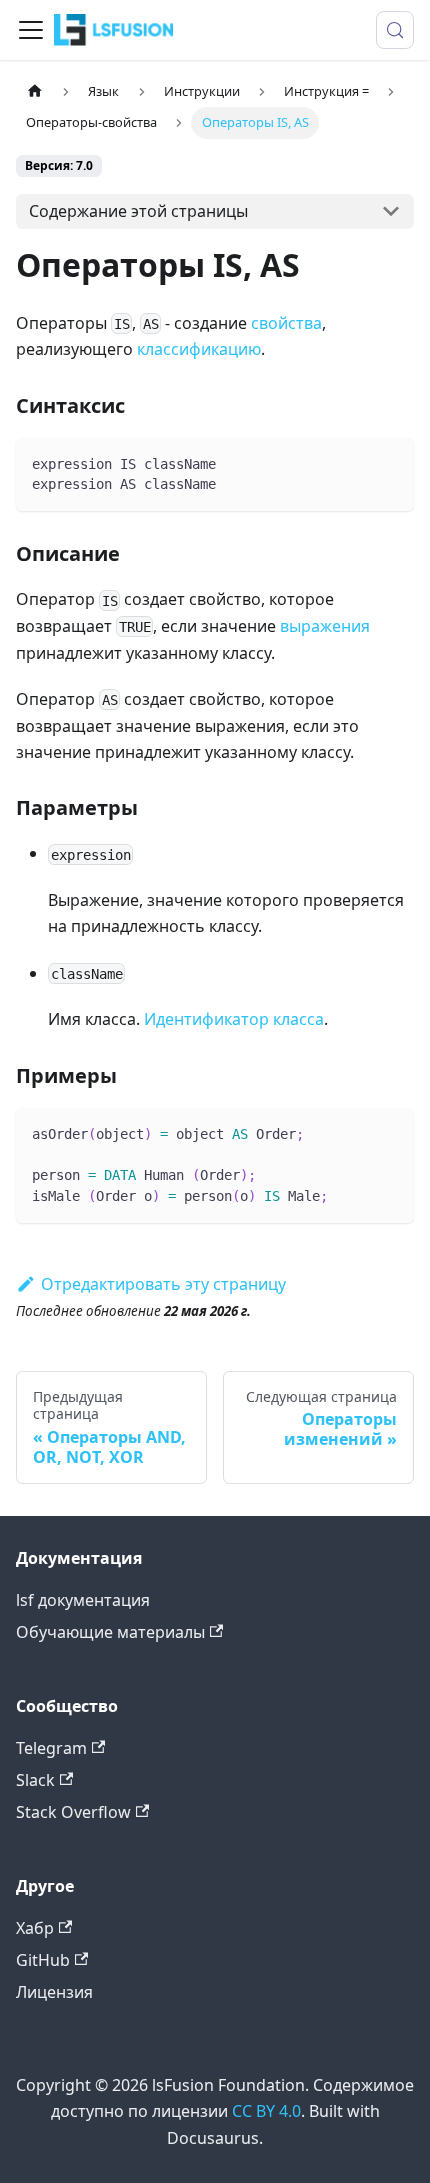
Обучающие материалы (110, 1632)
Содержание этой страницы (138, 211)
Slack (35, 1780)
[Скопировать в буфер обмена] (389, 462)
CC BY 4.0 (266, 2111)
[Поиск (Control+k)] (395, 30)
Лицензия (54, 1992)
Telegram (51, 1748)
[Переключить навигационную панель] (31, 30)
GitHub (43, 1960)
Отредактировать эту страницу (163, 1284)
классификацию (199, 349)
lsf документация (83, 1600)
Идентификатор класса (234, 1019)
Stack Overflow (73, 1812)
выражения (325, 626)
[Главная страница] (35, 91)
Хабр (35, 1928)
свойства (286, 323)
